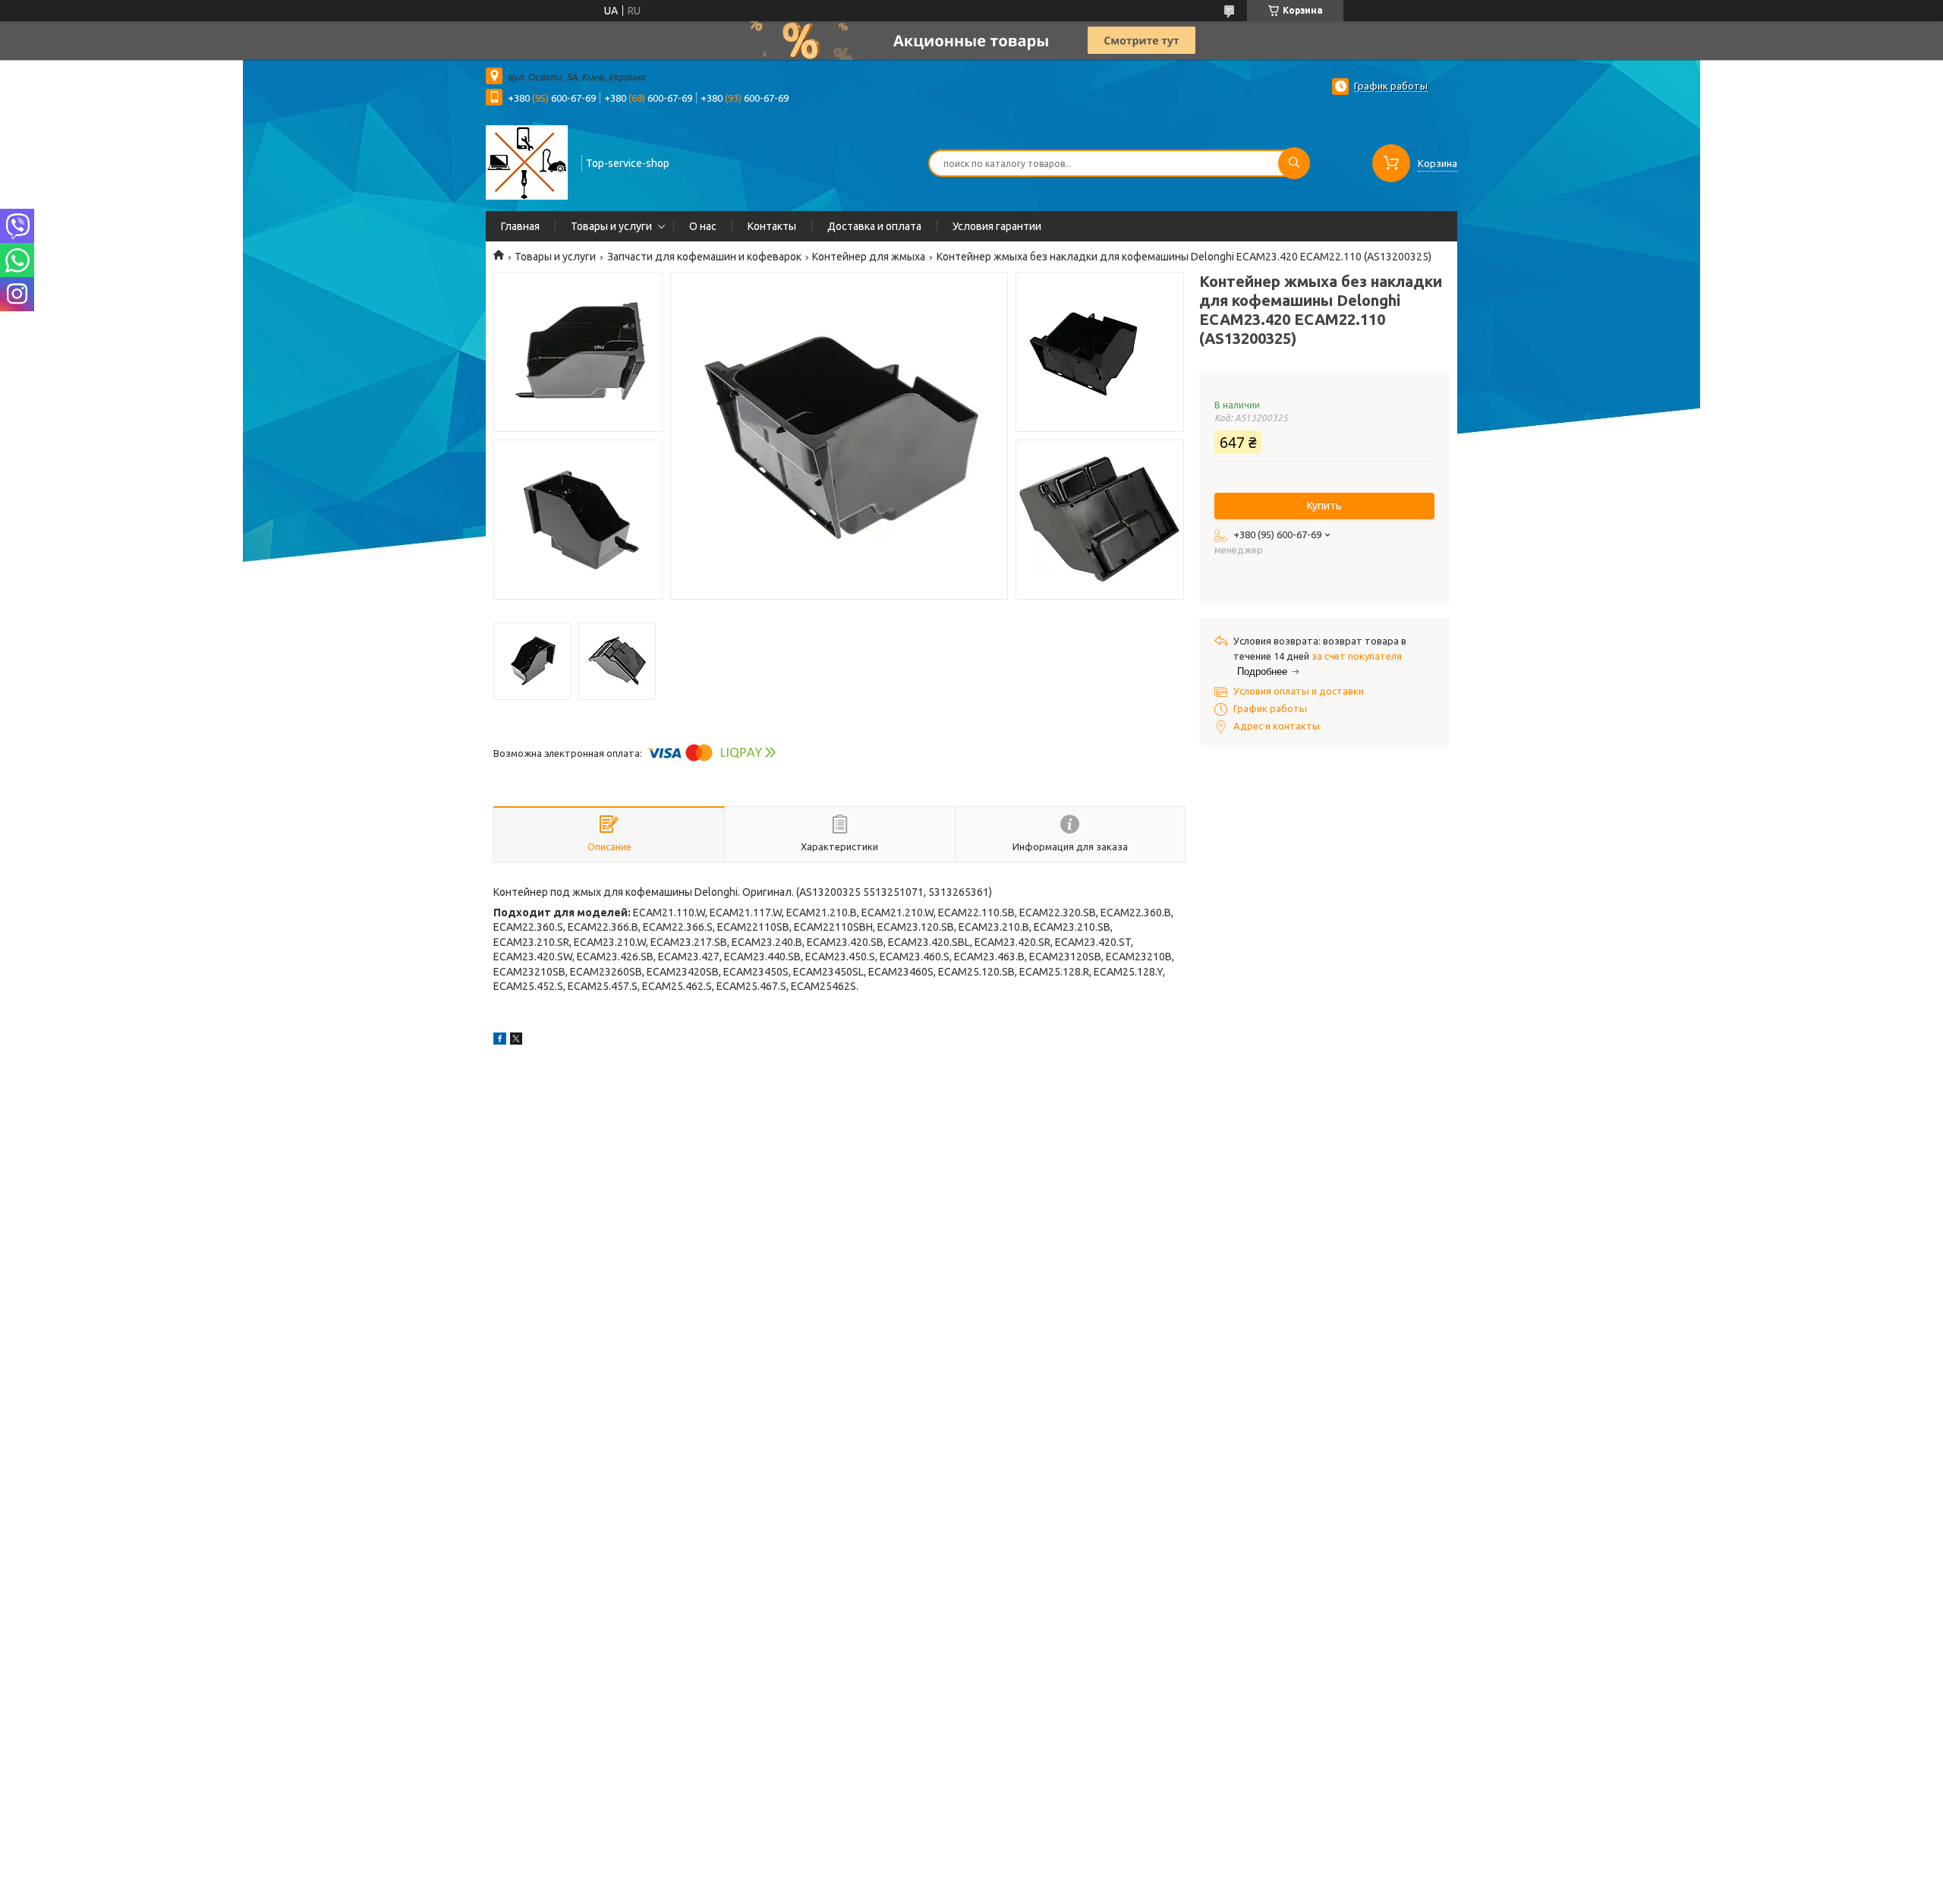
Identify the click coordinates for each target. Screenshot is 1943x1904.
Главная (520, 226)
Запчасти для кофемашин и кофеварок (704, 257)
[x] (516, 1041)
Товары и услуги (611, 226)
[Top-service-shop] (527, 162)
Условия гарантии (997, 226)
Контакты (772, 226)
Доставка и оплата (874, 226)
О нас (703, 226)
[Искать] (1294, 163)
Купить (1324, 506)
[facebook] (500, 1041)
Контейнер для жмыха (869, 257)
